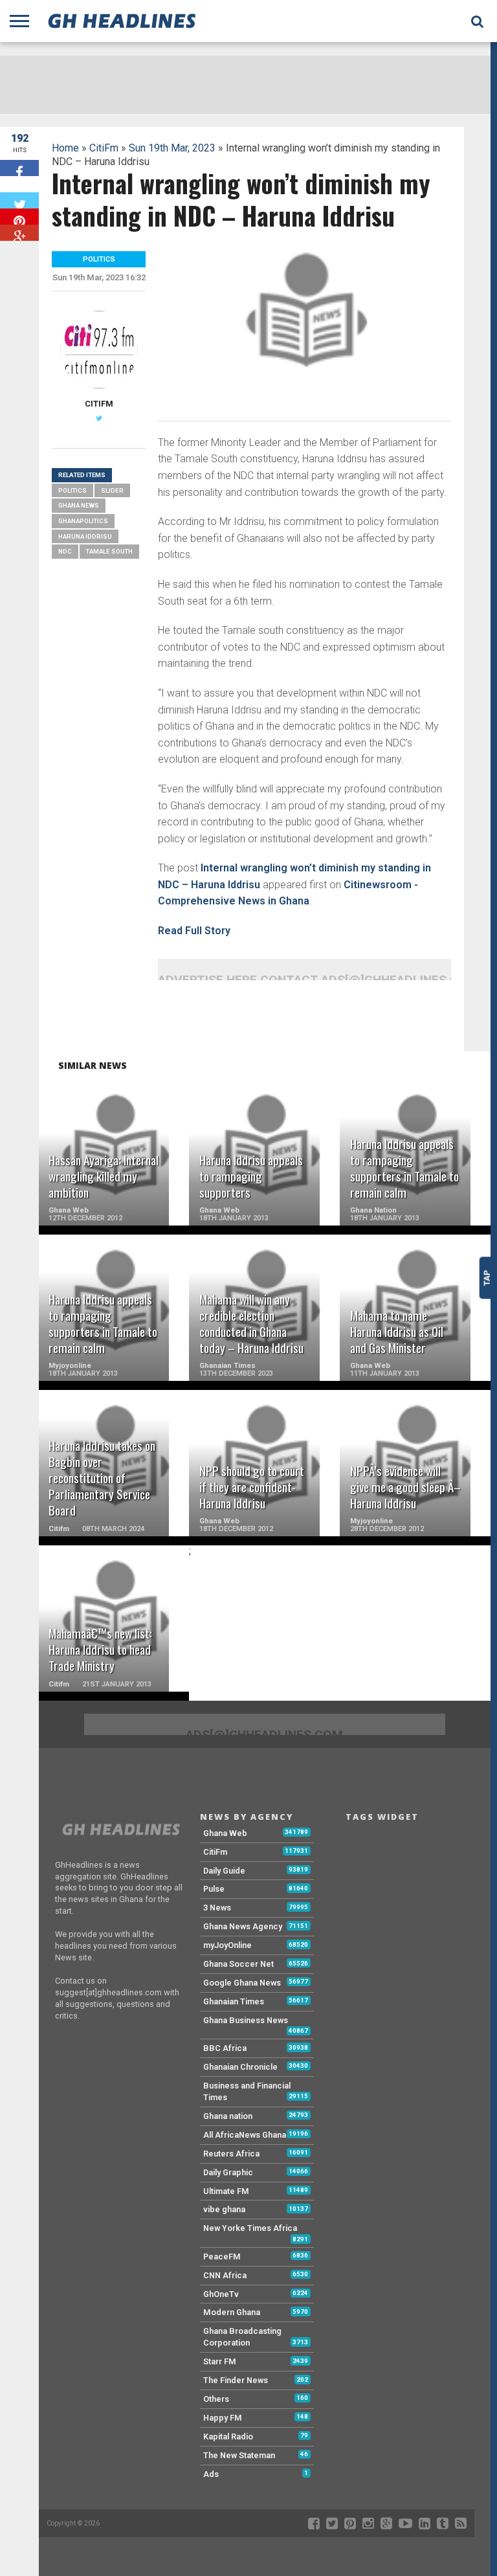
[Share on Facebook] (19, 168)
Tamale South (109, 551)
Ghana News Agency (243, 1926)
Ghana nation (228, 2116)
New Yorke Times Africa (250, 2228)
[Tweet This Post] (19, 200)
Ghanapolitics (83, 521)
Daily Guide (224, 1871)
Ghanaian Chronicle (240, 2067)
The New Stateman (239, 2455)
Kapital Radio (228, 2436)
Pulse (214, 1889)
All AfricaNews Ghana (245, 2135)
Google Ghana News (242, 1983)
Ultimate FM (226, 2191)
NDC (65, 551)
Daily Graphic (228, 2172)
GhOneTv (221, 2294)
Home (65, 148)
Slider (112, 490)
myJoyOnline (227, 1945)
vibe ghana (224, 2209)
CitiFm (104, 148)
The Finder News (236, 2380)
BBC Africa (225, 2048)
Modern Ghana (232, 2312)
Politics (72, 490)
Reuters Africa (231, 2154)
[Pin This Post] (19, 217)
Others (216, 2399)
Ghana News (79, 505)
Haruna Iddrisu (85, 536)
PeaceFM (222, 2257)
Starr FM (220, 2361)
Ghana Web (225, 1833)
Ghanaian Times (234, 2001)
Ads (211, 2474)
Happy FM (223, 2418)
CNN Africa (225, 2275)
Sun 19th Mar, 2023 (172, 148)
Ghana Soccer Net (238, 1964)
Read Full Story (194, 931)
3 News (217, 1908)
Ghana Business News (246, 2020)
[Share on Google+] (19, 233)
